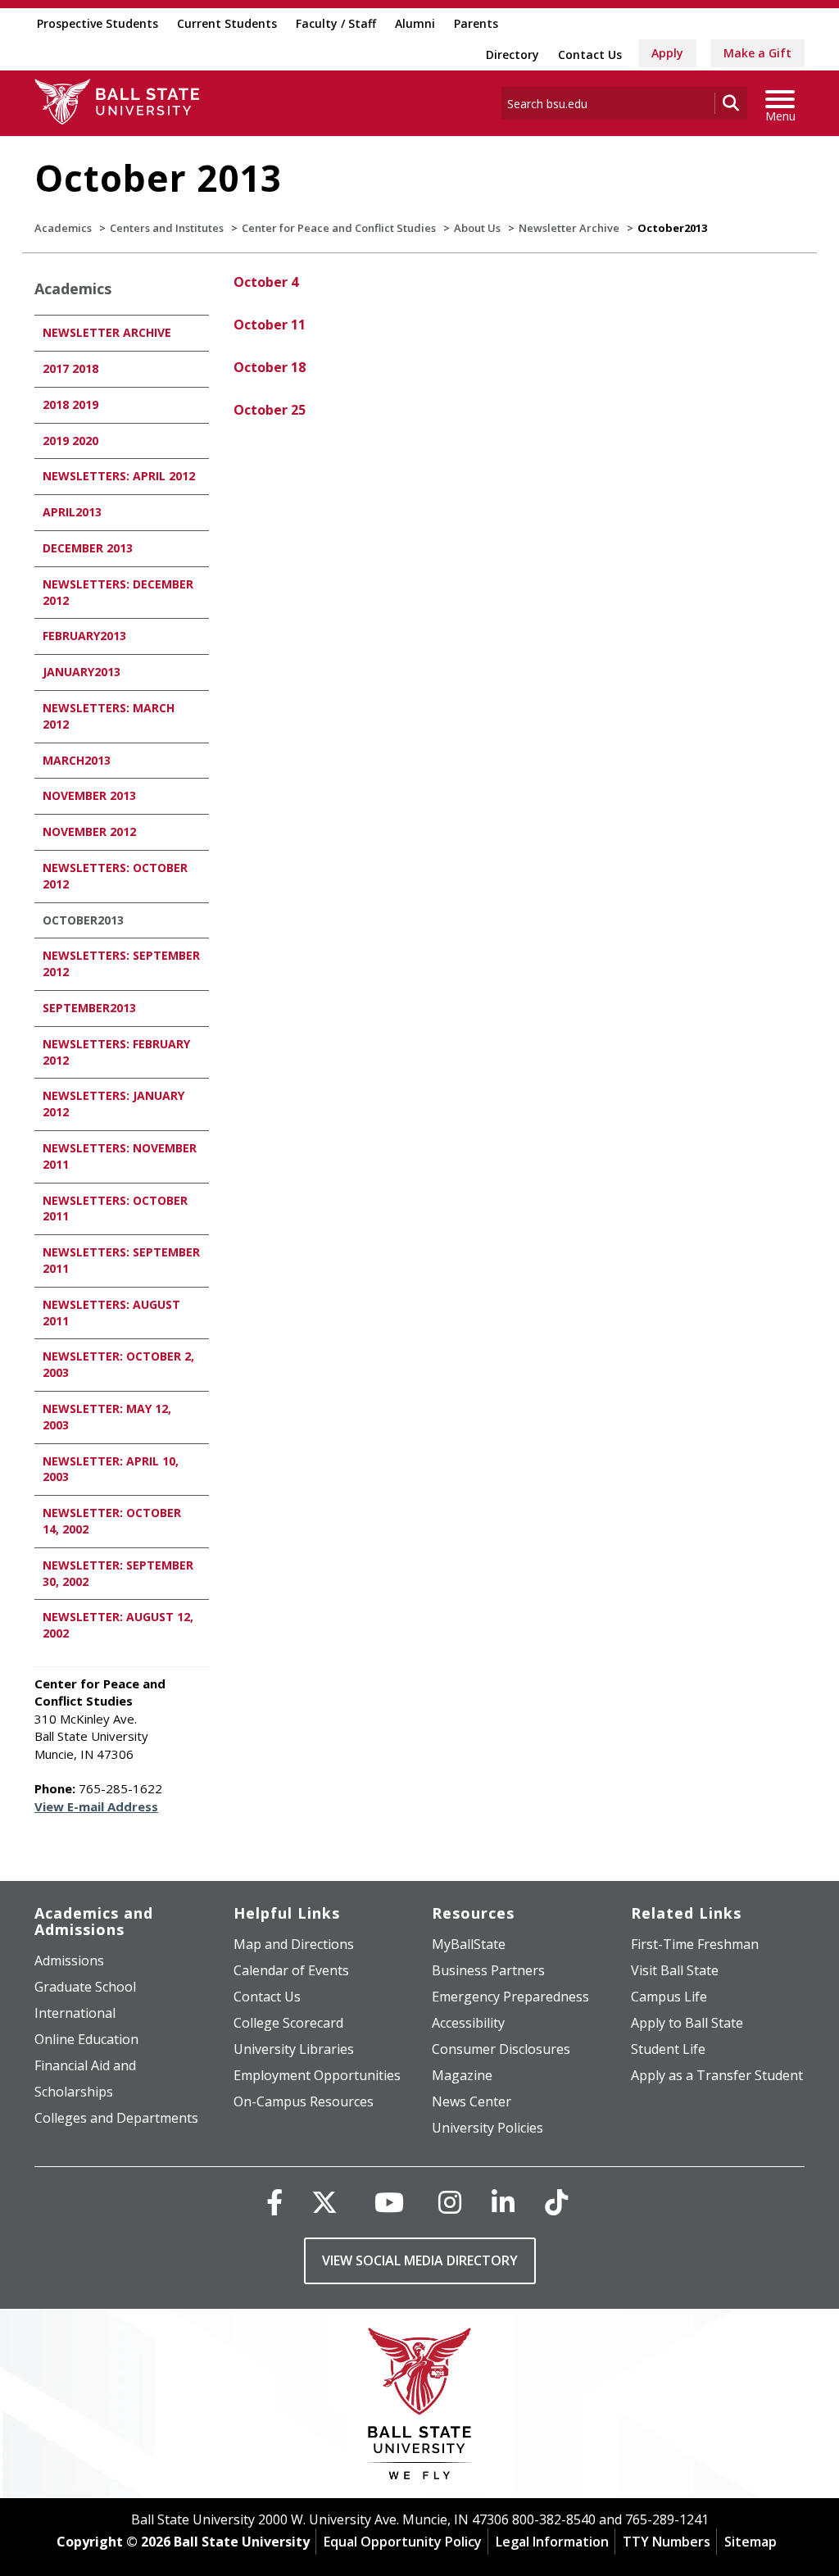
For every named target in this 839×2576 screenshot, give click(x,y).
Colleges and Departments (116, 2118)
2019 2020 (70, 441)
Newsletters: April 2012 (119, 476)
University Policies (488, 2128)
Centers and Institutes (167, 228)
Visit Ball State (675, 1970)
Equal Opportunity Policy (403, 2542)
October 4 (266, 282)
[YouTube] (389, 2202)
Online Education (86, 2039)
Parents (476, 23)
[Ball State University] (420, 2408)
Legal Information (552, 2542)
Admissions (69, 1960)
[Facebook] (274, 2202)
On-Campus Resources (304, 2101)
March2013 (77, 760)
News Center (472, 2101)
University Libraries (294, 2049)
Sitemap (751, 2542)
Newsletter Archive (569, 228)
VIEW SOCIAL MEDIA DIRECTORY (420, 2260)
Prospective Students (98, 23)
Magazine (462, 2075)
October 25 (270, 410)
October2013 (83, 920)
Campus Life (669, 1997)
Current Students (227, 23)
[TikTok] (556, 2202)
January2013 (82, 672)
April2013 (72, 512)
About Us (477, 228)
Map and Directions (294, 1944)
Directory (512, 55)
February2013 (84, 636)
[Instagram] (450, 2202)
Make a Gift (757, 53)
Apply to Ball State (687, 2023)
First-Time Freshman (695, 1944)
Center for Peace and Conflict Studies (339, 228)
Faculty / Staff (336, 23)
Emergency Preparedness (510, 1997)
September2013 (89, 1008)
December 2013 (88, 548)
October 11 (270, 325)
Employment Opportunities (317, 2075)
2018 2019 (70, 404)
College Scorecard (288, 2023)
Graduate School (85, 1987)
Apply (667, 53)
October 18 (270, 367)
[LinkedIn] (503, 2202)
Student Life (668, 2049)
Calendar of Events (291, 1970)
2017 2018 (70, 368)
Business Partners (488, 1970)
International (75, 2013)
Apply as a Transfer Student (717, 2075)
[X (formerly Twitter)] (324, 2202)
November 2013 (89, 795)
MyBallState (469, 1944)
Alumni (415, 23)
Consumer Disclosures (501, 2049)
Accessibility (468, 2023)
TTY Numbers (667, 2542)
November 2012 (89, 831)
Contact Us (590, 55)
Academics (63, 228)
